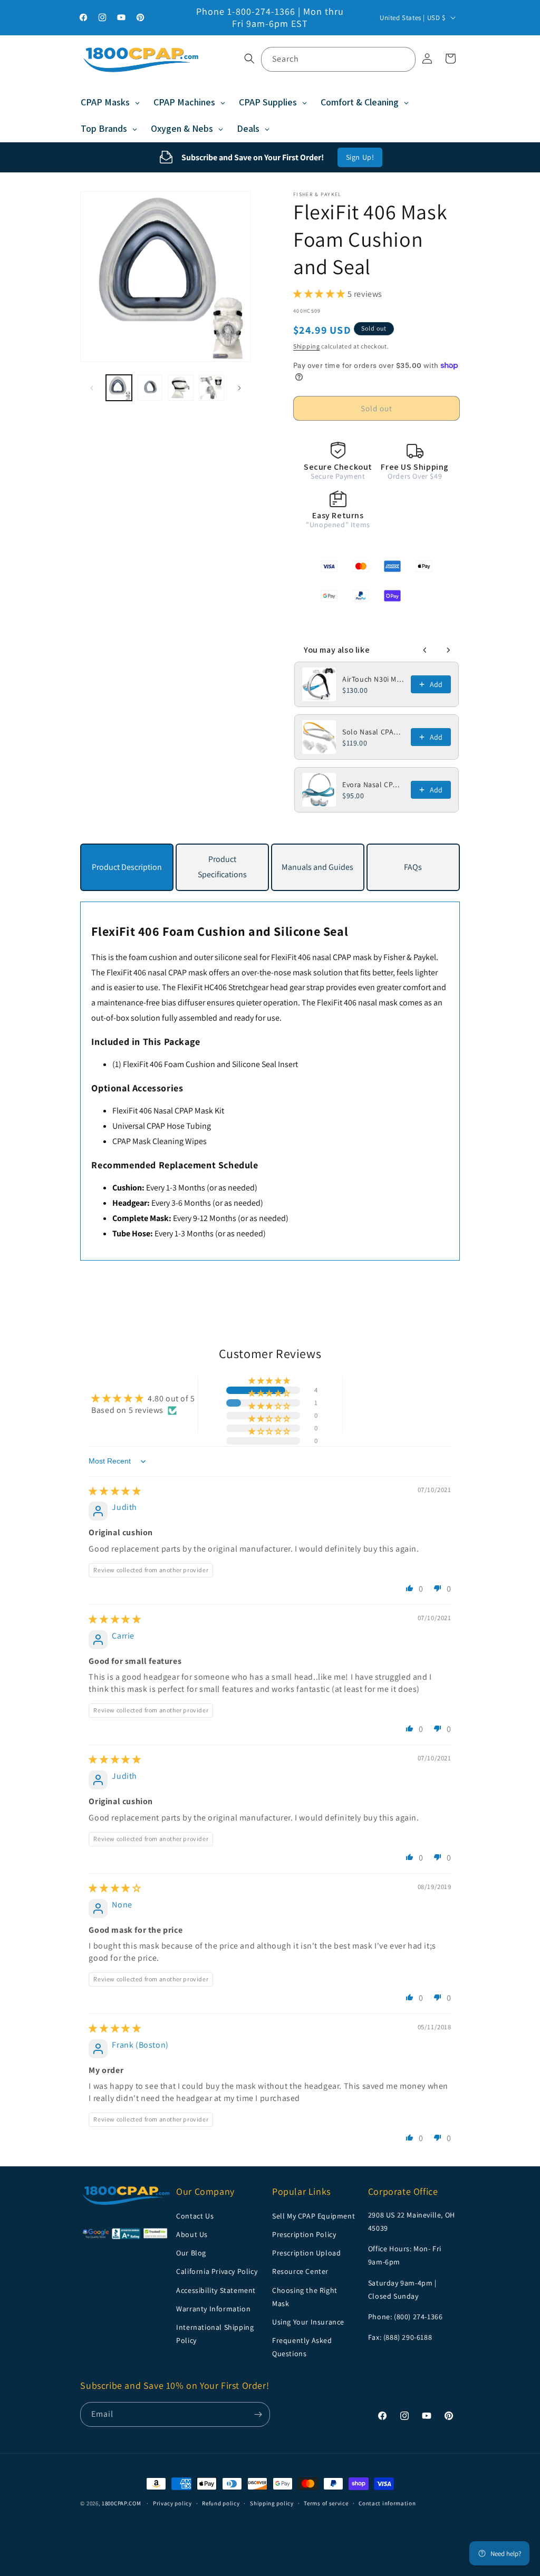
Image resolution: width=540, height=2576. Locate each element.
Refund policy (221, 2503)
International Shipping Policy (215, 2334)
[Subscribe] (258, 2414)
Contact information (387, 2503)
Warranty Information (213, 2309)
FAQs (413, 867)
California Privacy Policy (217, 2271)
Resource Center (300, 2271)
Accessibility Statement (216, 2290)
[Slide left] (92, 388)
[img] (115, 1491)
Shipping (307, 346)
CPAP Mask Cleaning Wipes (160, 1141)
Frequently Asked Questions (302, 2347)
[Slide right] (239, 388)
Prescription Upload (306, 2253)
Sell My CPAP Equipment (314, 2216)
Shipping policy (272, 2503)
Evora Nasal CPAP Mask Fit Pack (373, 785)
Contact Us (195, 2216)
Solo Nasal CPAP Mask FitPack (373, 732)
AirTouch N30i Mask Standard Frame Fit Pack (373, 679)
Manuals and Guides (317, 867)
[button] (249, 59)
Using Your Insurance (308, 2322)
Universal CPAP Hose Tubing (162, 1126)
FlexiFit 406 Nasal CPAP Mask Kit (168, 1111)
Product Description (127, 867)
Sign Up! (360, 157)
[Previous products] (425, 650)
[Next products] (448, 650)
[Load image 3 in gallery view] (180, 388)
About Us (192, 2234)
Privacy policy (172, 2503)
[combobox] (338, 59)
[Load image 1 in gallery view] (119, 388)
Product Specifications (222, 867)
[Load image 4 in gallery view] (211, 388)
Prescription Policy (304, 2234)
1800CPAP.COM (121, 2503)
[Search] (403, 59)
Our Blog (191, 2253)
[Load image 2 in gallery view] (150, 388)
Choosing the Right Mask (305, 2297)
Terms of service (326, 2503)
